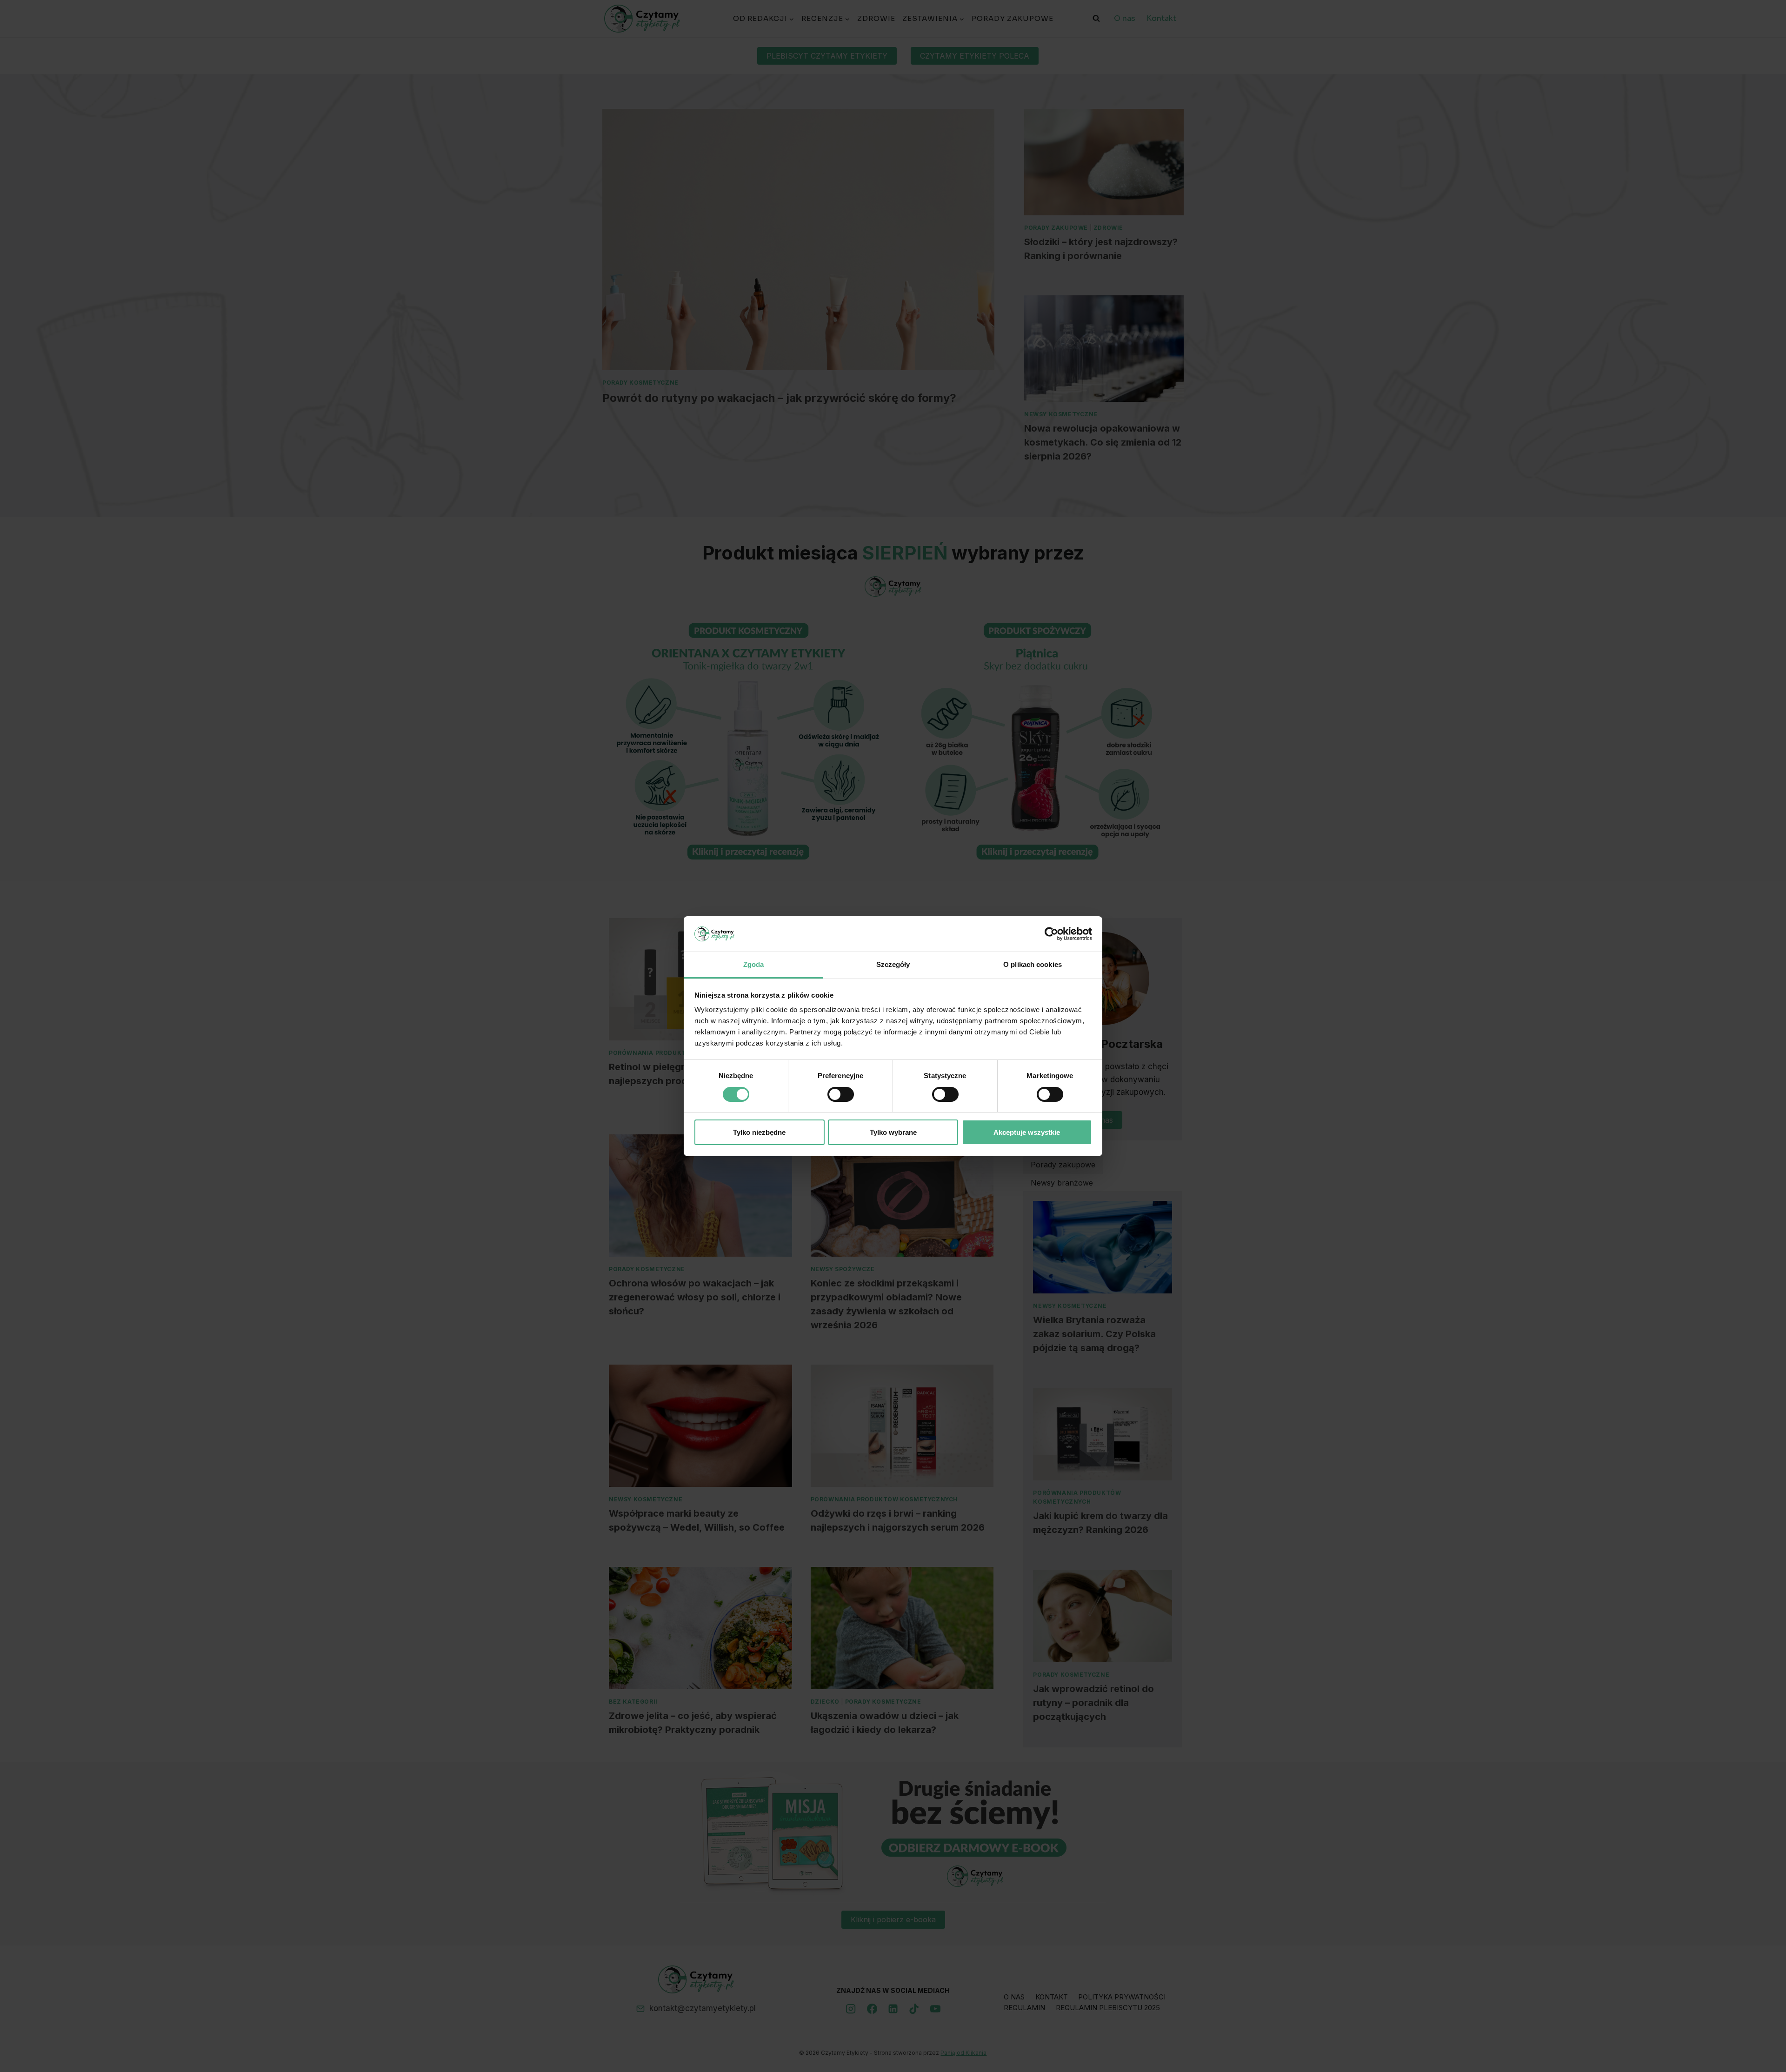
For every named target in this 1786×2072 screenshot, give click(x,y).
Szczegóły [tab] (893, 964)
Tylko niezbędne (759, 1132)
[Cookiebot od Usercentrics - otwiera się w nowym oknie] (1051, 934)
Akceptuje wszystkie (1027, 1132)
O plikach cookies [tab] (1033, 964)
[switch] (841, 1094)
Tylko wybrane (893, 1132)
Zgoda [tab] (754, 964)
